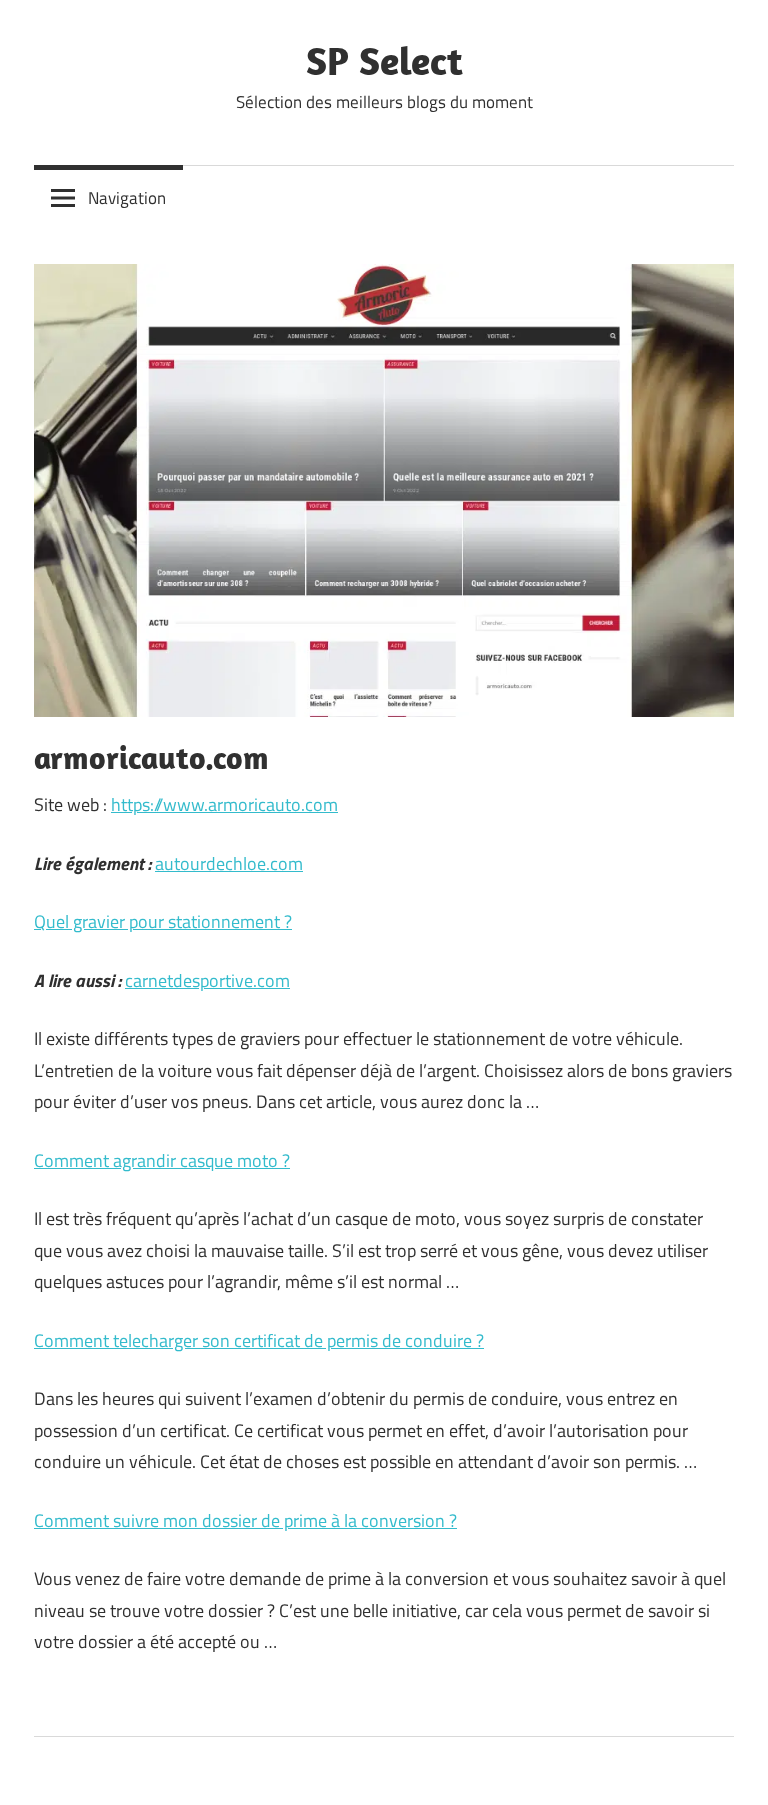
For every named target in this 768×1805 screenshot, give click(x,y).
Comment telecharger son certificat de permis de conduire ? (259, 1340)
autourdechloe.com (229, 863)
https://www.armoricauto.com (224, 804)
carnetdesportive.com (207, 980)
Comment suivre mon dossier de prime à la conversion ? (245, 1520)
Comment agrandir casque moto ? (162, 1160)
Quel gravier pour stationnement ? (163, 921)
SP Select (384, 60)
